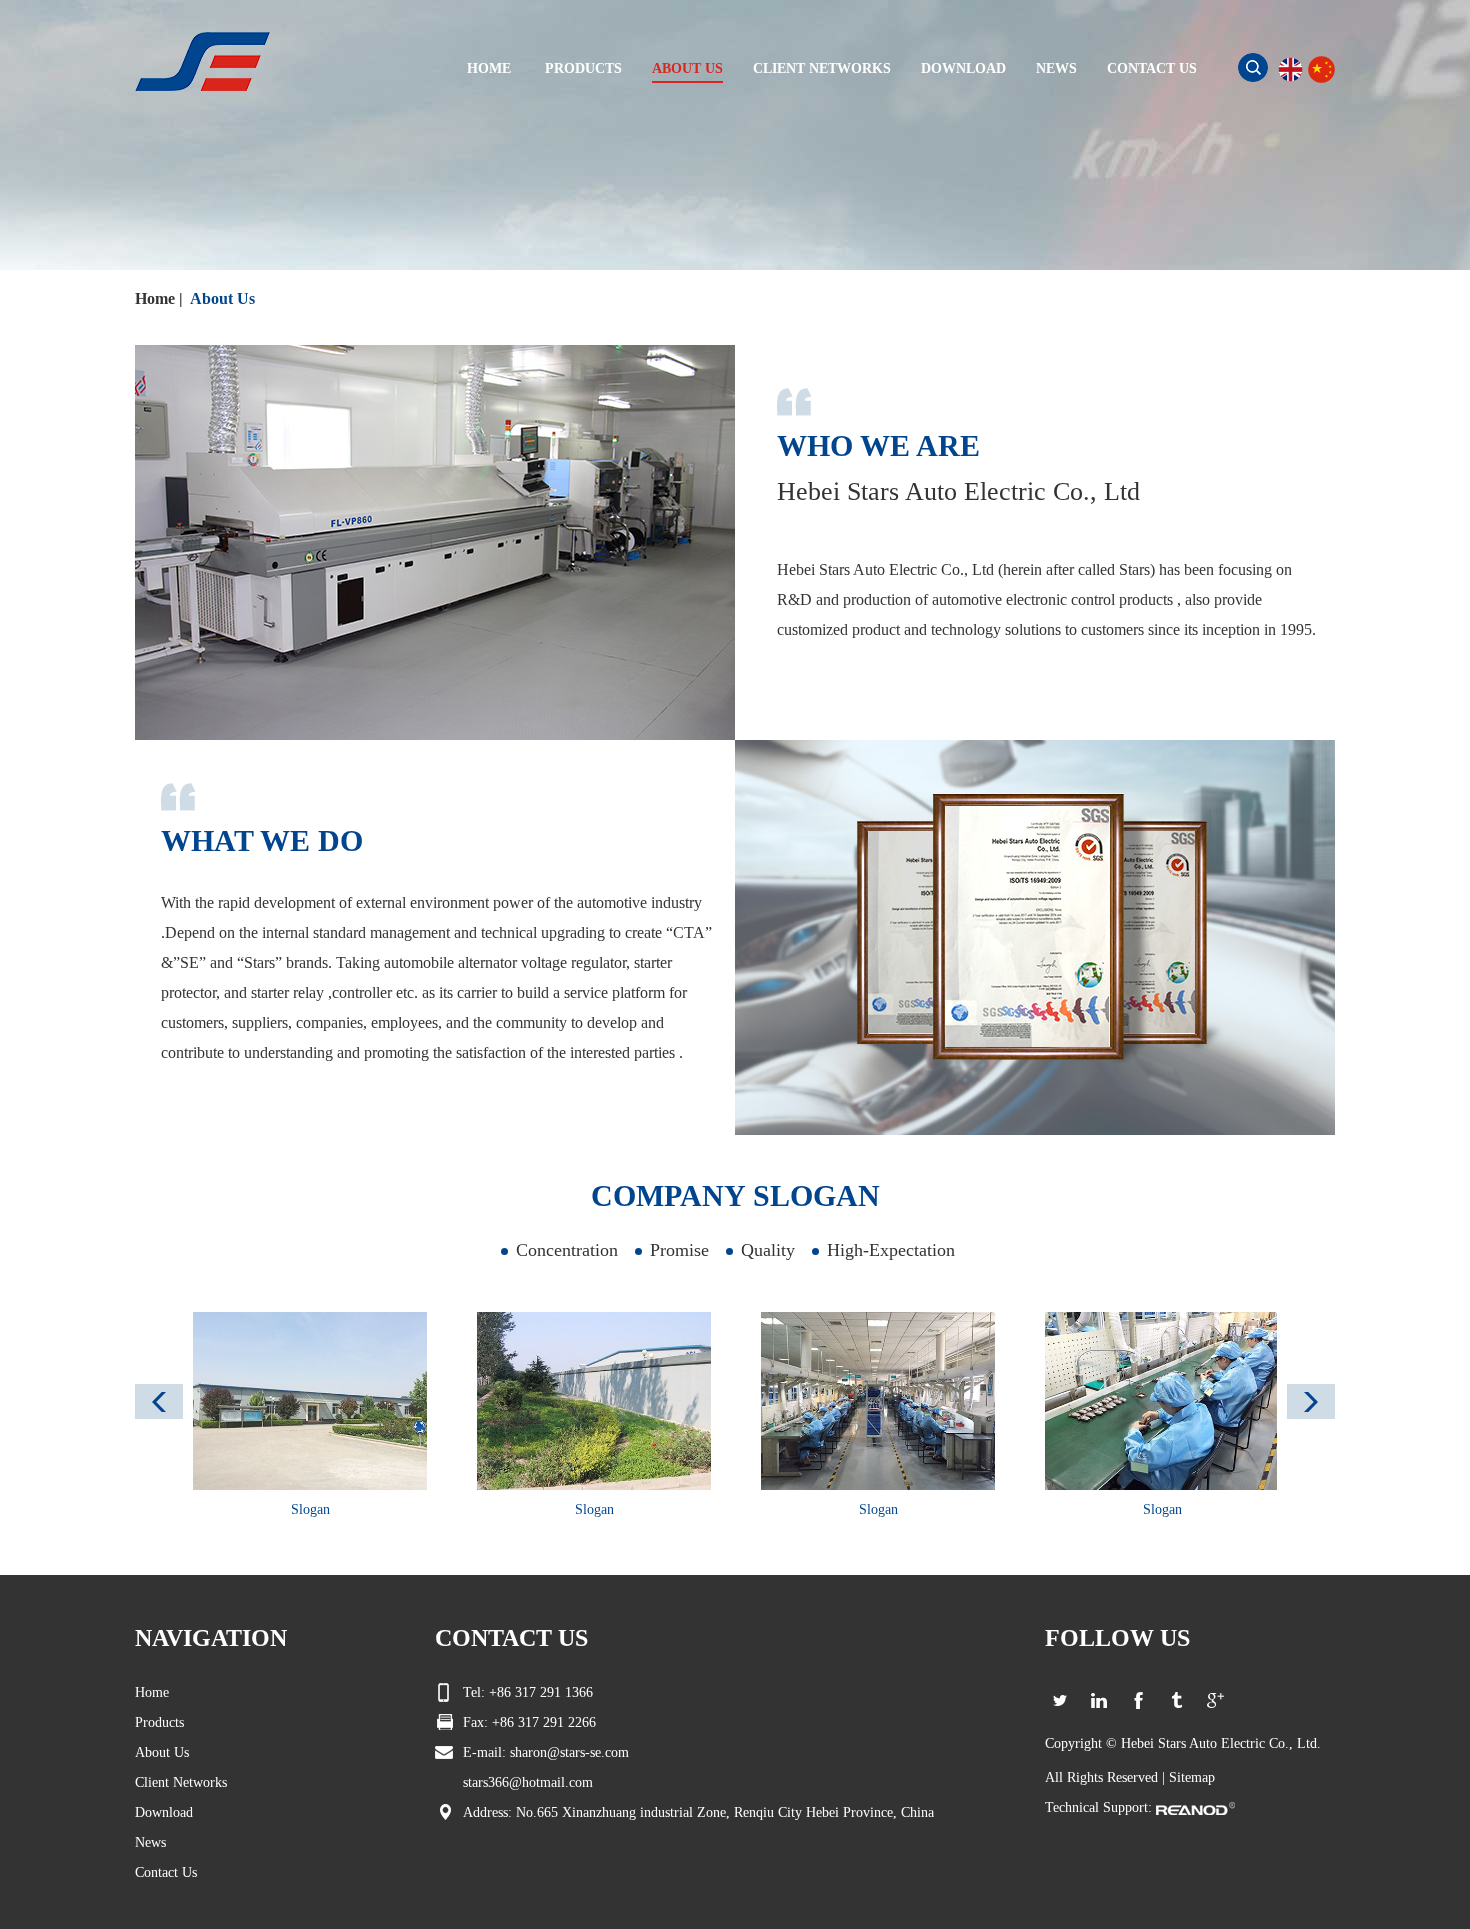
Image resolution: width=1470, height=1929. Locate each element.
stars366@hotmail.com (528, 1782)
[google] (1215, 1700)
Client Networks (181, 1782)
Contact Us (166, 1872)
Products (159, 1722)
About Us (222, 298)
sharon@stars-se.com (569, 1752)
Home (155, 298)
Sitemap (1192, 1777)
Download (164, 1812)
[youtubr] (1176, 1700)
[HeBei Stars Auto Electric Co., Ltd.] (202, 60)
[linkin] (1098, 1700)
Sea (1253, 67)
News (150, 1842)
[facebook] (1137, 1700)
